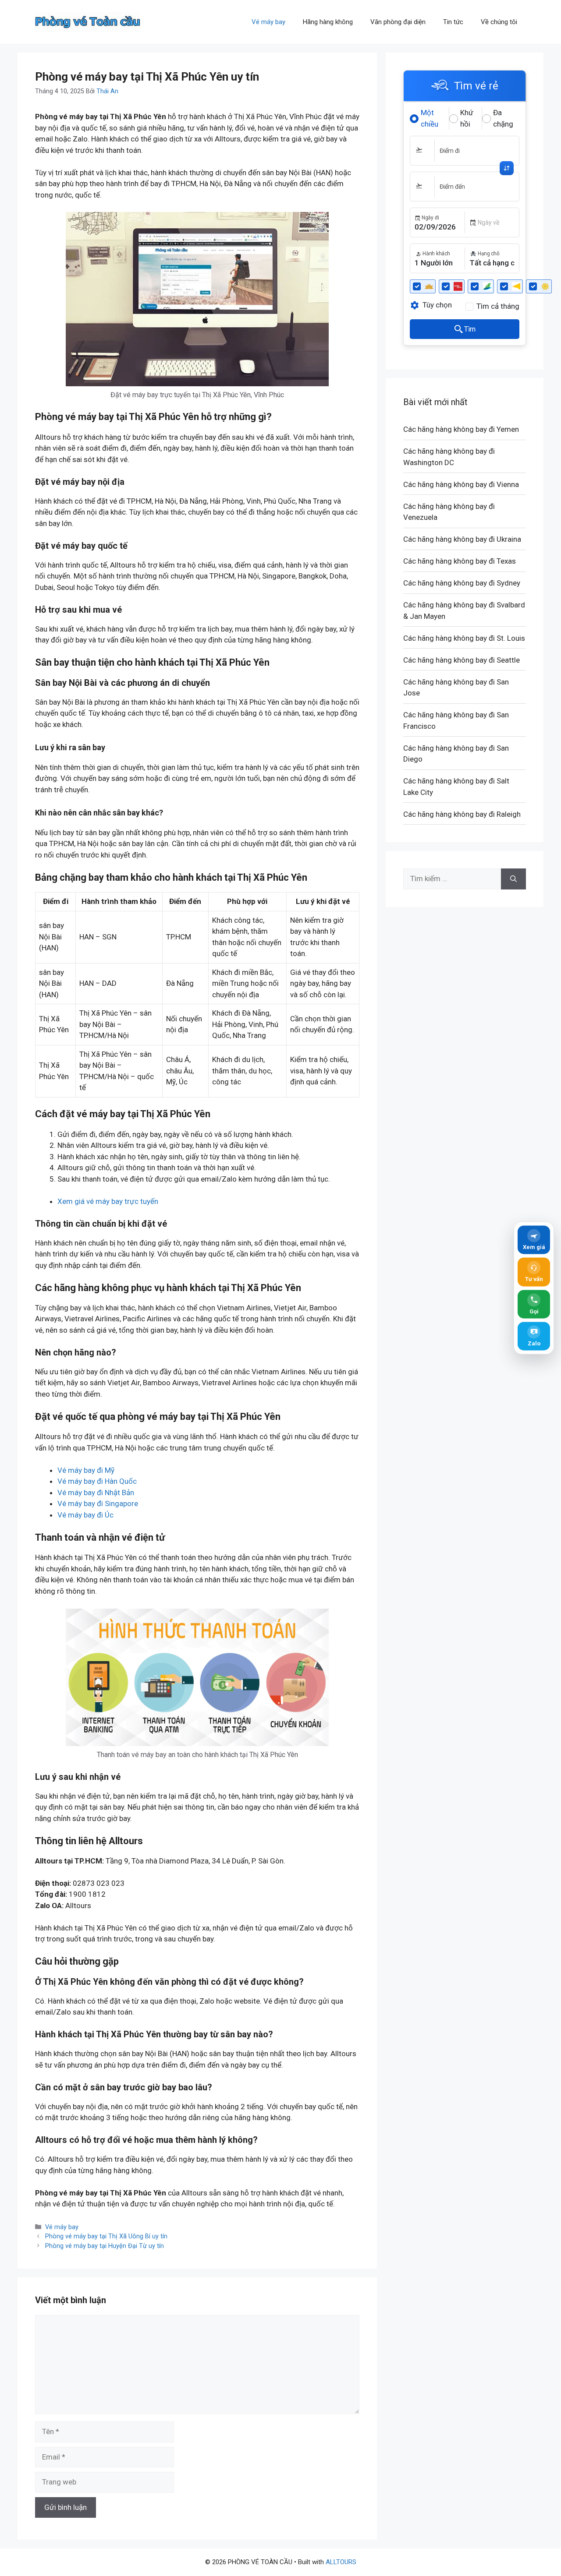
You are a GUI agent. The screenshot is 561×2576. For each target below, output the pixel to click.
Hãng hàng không (328, 22)
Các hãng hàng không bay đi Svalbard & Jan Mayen (464, 610)
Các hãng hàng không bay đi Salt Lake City (456, 787)
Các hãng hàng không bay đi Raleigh (462, 814)
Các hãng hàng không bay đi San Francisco (456, 720)
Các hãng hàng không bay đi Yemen (461, 429)
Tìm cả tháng (498, 306)
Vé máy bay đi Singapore (98, 1503)
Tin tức (453, 22)
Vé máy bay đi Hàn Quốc (97, 1481)
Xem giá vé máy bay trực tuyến (108, 1201)
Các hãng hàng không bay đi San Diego (456, 754)
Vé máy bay (268, 22)
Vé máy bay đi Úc (85, 1515)
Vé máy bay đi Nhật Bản (96, 1493)
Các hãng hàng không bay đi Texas (460, 561)
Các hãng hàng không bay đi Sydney (462, 583)
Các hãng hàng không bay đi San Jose (456, 688)
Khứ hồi (467, 118)
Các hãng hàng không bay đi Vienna (461, 484)
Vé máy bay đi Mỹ (86, 1470)
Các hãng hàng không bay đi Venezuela (449, 512)
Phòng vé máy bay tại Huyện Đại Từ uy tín (105, 2246)
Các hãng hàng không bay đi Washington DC (449, 457)
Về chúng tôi (499, 22)
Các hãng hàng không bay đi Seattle (462, 660)
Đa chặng (503, 118)
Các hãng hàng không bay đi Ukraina (462, 539)
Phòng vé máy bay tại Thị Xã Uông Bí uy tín (106, 2236)
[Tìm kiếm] (513, 879)
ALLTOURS (341, 2562)
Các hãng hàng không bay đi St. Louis (464, 638)
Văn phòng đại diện (398, 22)
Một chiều (430, 118)
